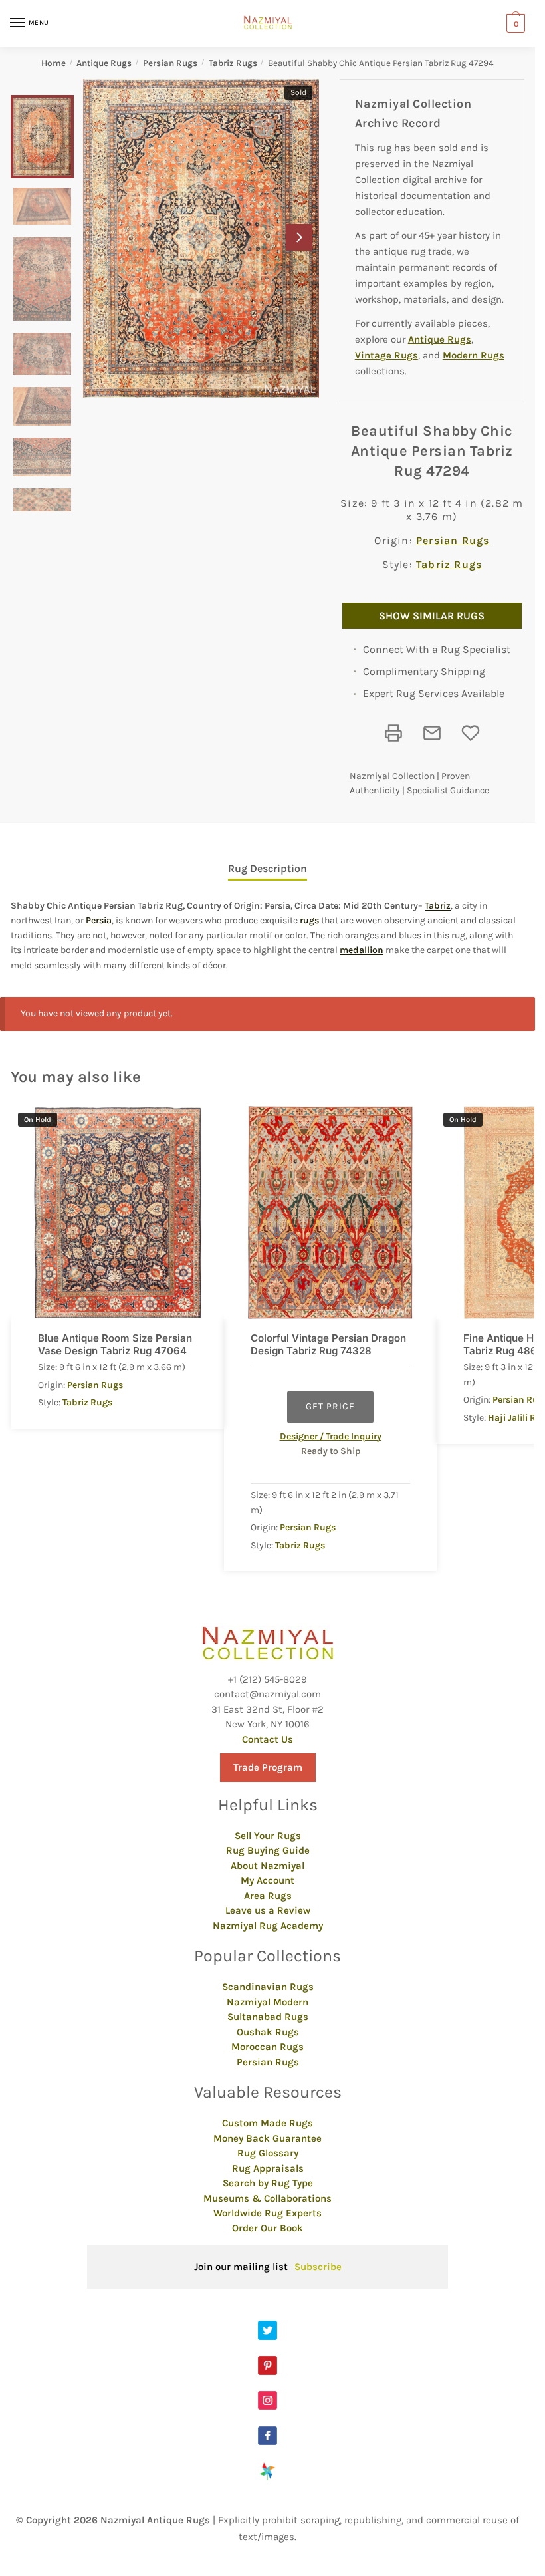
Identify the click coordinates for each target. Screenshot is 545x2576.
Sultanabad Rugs (268, 2017)
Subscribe (318, 2267)
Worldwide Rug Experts (268, 2213)
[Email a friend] (432, 733)
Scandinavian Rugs (268, 1987)
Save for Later (471, 733)
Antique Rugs (104, 63)
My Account (268, 1880)
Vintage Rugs (386, 355)
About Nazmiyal (268, 1866)
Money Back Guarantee (268, 2138)
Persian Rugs (170, 63)
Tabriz (438, 906)
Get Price (330, 1406)
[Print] (393, 733)
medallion (362, 950)
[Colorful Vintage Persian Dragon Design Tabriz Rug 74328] (330, 1213)
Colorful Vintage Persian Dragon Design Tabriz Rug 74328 (328, 1345)
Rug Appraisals (268, 2168)
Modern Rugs (474, 355)
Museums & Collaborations (268, 2198)
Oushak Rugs (268, 2032)
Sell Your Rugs (268, 1836)
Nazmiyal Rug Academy (268, 1926)
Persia (99, 920)
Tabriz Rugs (233, 63)
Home (54, 63)
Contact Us (268, 1739)
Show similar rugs (432, 616)
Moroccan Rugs (268, 2047)
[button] (299, 237)
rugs (309, 920)
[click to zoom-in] (201, 238)
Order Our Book (268, 2228)
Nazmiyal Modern (268, 2002)
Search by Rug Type (268, 2183)
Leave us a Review (268, 1910)
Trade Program (268, 1767)
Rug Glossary (268, 2153)
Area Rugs (268, 1896)
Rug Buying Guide (268, 1850)
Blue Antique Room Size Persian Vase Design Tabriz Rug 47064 (115, 1345)
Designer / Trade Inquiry (331, 1436)
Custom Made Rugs (268, 2123)
